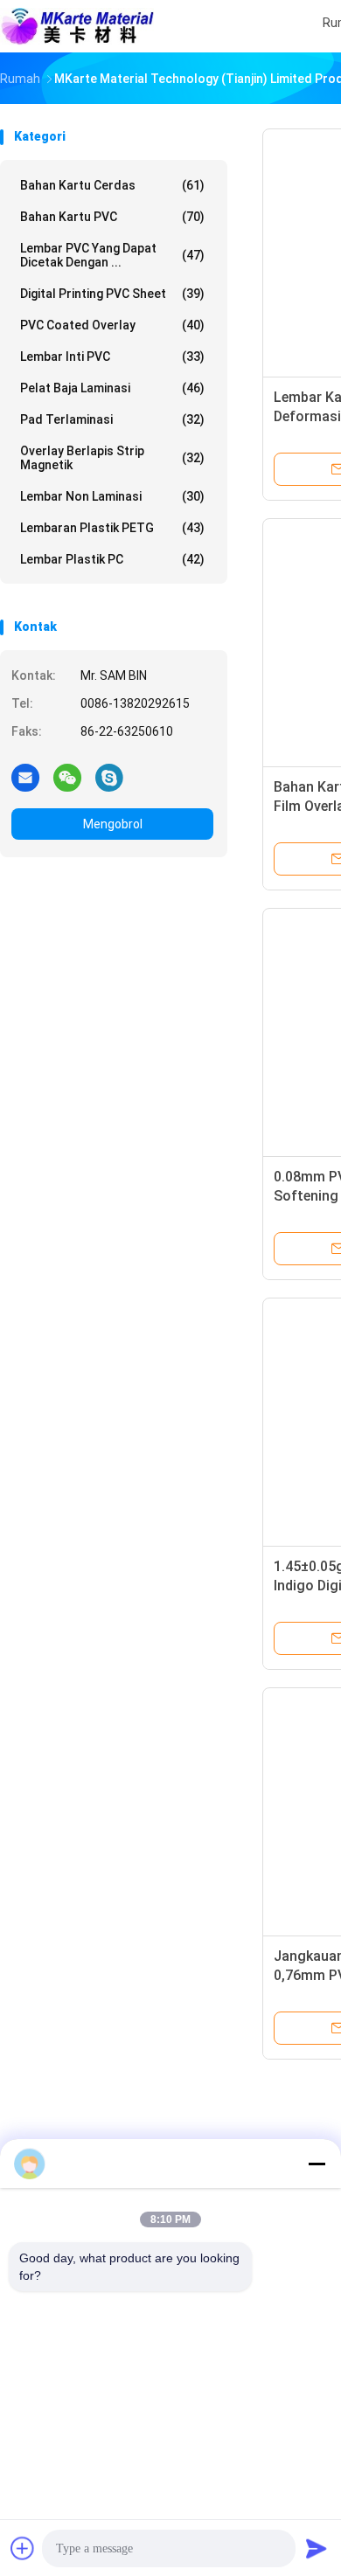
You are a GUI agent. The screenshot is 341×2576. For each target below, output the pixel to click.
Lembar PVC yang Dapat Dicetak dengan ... (112, 255)
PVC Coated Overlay (112, 325)
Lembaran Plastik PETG (112, 528)
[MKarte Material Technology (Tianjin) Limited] (77, 26)
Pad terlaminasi (112, 419)
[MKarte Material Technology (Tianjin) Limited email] (25, 777)
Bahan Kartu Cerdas (112, 185)
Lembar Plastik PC (112, 559)
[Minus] (317, 2164)
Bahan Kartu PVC (112, 217)
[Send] (317, 2548)
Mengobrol (113, 824)
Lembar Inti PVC (112, 357)
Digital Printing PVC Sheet (112, 294)
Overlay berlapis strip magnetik (112, 458)
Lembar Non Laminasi (112, 496)
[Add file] (23, 2548)
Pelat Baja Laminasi (112, 388)
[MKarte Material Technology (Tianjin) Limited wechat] (67, 777)
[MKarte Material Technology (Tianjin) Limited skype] (109, 777)
